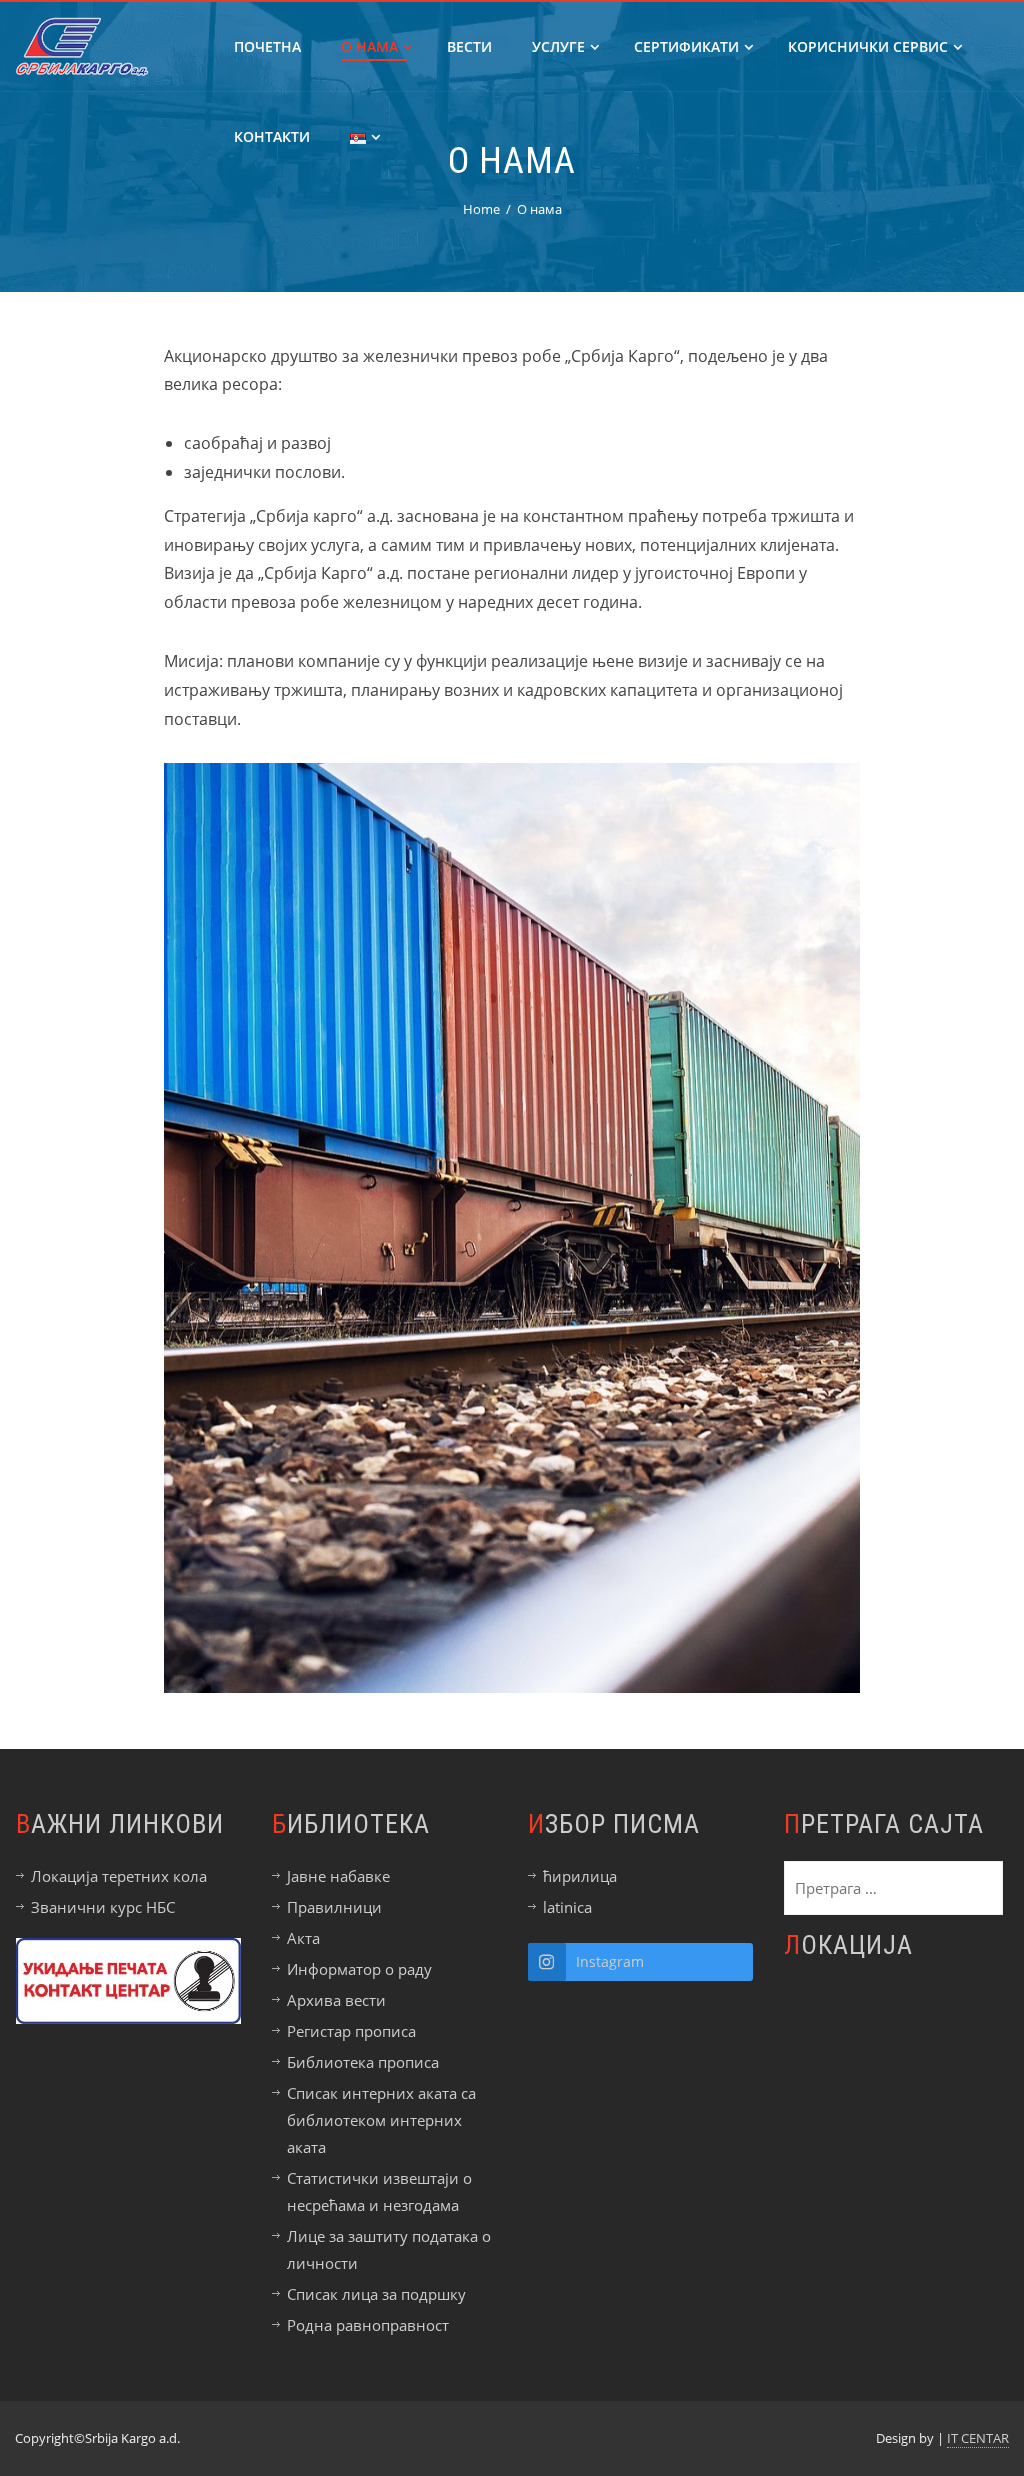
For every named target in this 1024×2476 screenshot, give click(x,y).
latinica (567, 1907)
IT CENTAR (978, 2438)
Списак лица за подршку (376, 2294)
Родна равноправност (368, 2325)
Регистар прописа (351, 2031)
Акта (303, 1938)
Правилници (334, 1907)
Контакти (272, 136)
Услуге (558, 46)
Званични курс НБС (103, 1907)
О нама (369, 46)
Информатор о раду (359, 1969)
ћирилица (580, 1876)
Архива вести (336, 2000)
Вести (469, 46)
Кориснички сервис (868, 46)
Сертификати (686, 46)
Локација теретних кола (119, 1876)
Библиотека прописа (363, 2062)
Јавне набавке (338, 1876)
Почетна (267, 46)
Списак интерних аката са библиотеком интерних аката (381, 2120)
